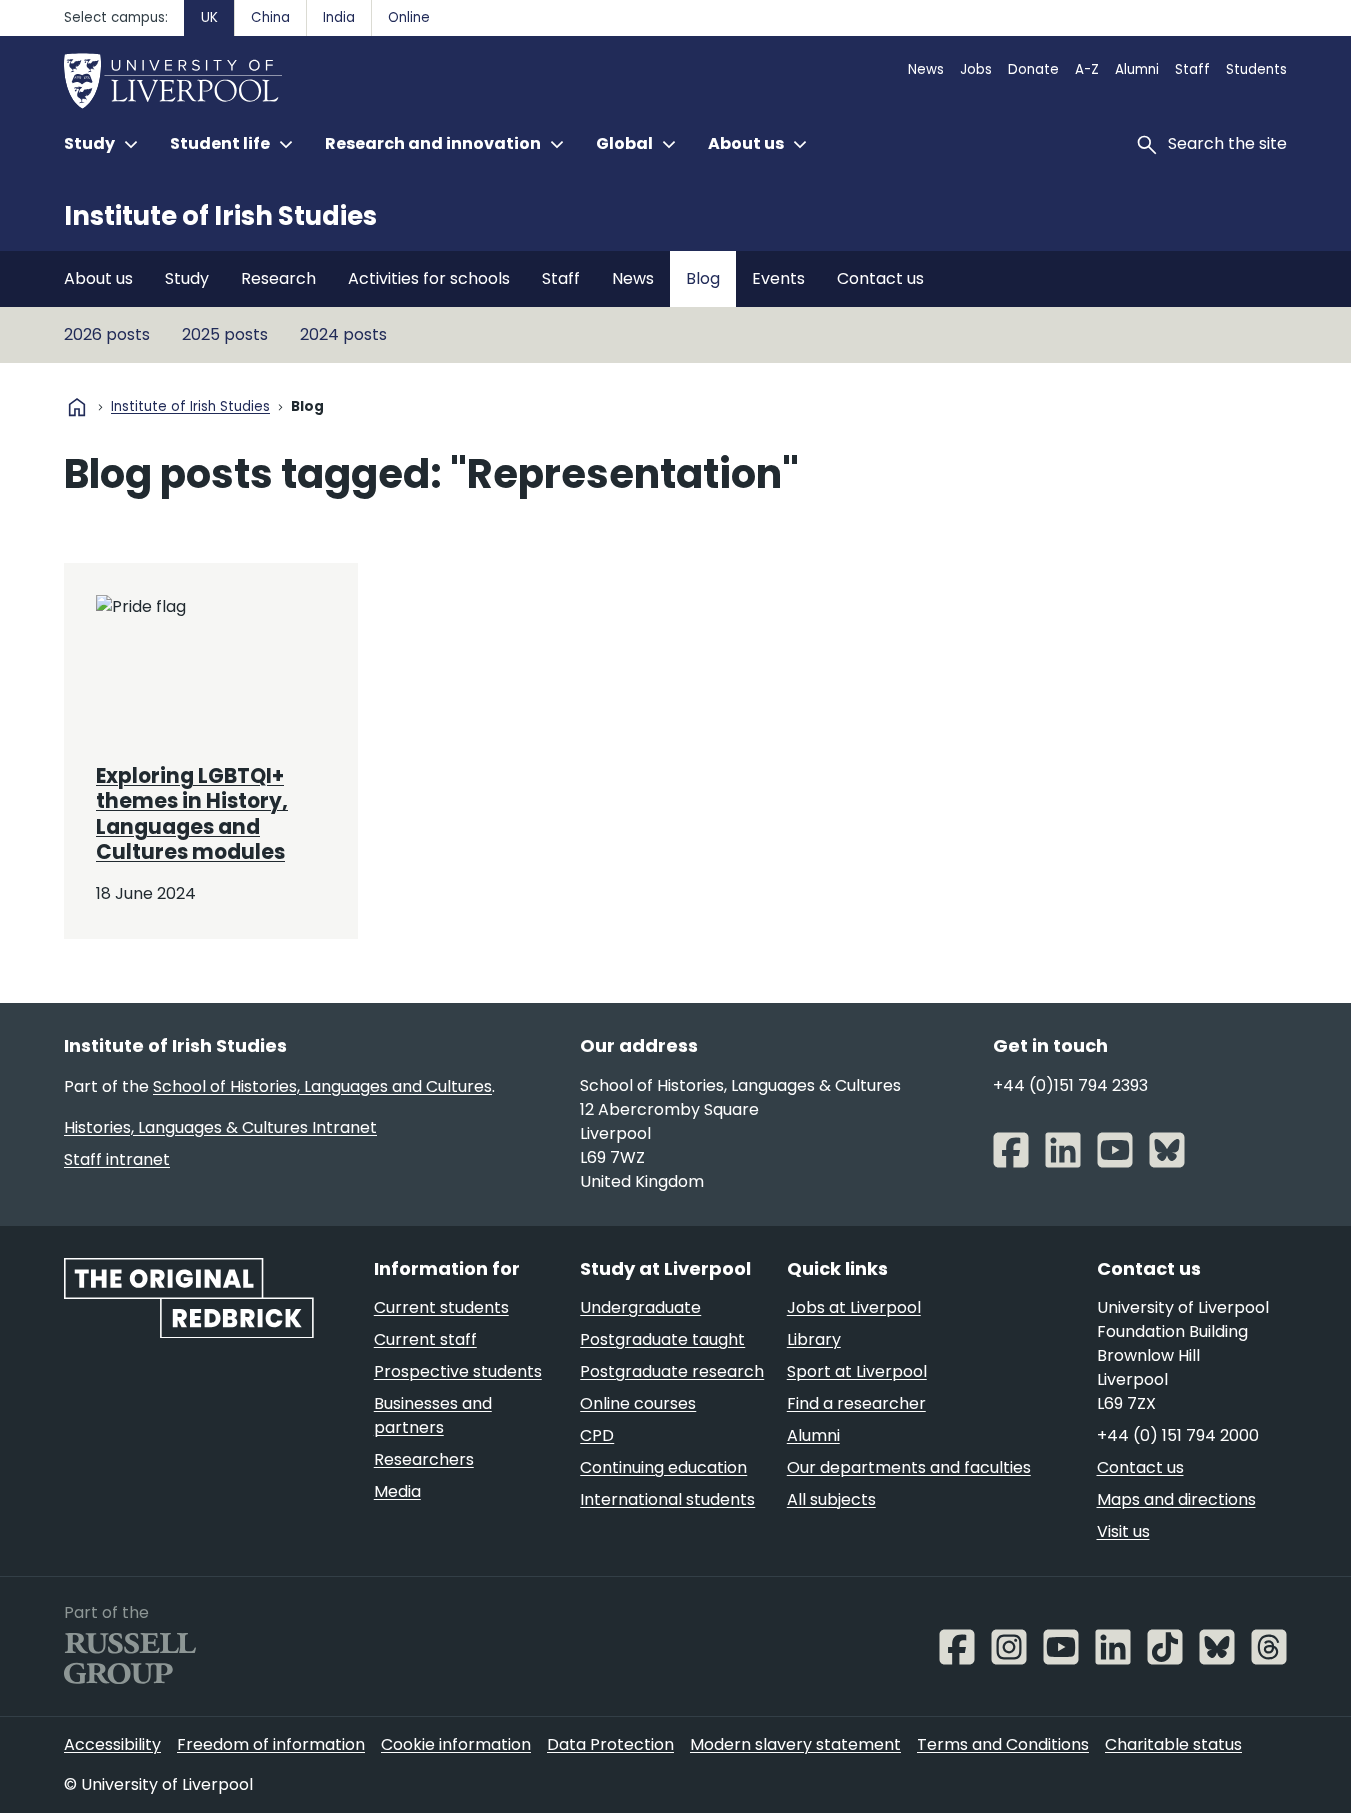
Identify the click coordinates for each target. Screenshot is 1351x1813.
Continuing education (663, 1467)
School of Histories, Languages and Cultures (322, 1086)
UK (209, 17)
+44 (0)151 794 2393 (1070, 1085)
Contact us (880, 278)
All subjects (831, 1499)
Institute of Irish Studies (220, 216)
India (339, 17)
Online (409, 17)
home (77, 407)
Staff (1192, 69)
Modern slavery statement (795, 1744)
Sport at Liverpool (857, 1371)
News (926, 69)
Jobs (976, 69)
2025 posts (225, 334)
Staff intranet (117, 1159)
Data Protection (610, 1744)
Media (397, 1491)
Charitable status (1173, 1744)
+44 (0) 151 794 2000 (1178, 1435)
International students (667, 1499)
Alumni (1137, 69)
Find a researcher (856, 1403)
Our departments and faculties (909, 1467)
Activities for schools (429, 278)
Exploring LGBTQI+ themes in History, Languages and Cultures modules (192, 814)
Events (778, 278)
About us (98, 278)
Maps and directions (1176, 1499)
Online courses (638, 1403)
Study (187, 278)
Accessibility (112, 1744)
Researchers (424, 1459)
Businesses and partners (433, 1415)
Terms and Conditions (1003, 1744)
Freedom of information (271, 1744)
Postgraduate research (672, 1371)
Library (814, 1339)
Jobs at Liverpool (854, 1307)
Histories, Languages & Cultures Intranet (220, 1127)
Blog (703, 278)
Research (278, 278)
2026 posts (107, 334)
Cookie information (456, 1744)
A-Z (1087, 69)
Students (1256, 69)
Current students (441, 1307)
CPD (597, 1435)
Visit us (1123, 1531)
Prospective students (458, 1371)
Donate (1033, 69)
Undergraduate (640, 1307)
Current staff (425, 1339)
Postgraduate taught (662, 1339)
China (270, 17)
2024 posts (343, 334)
